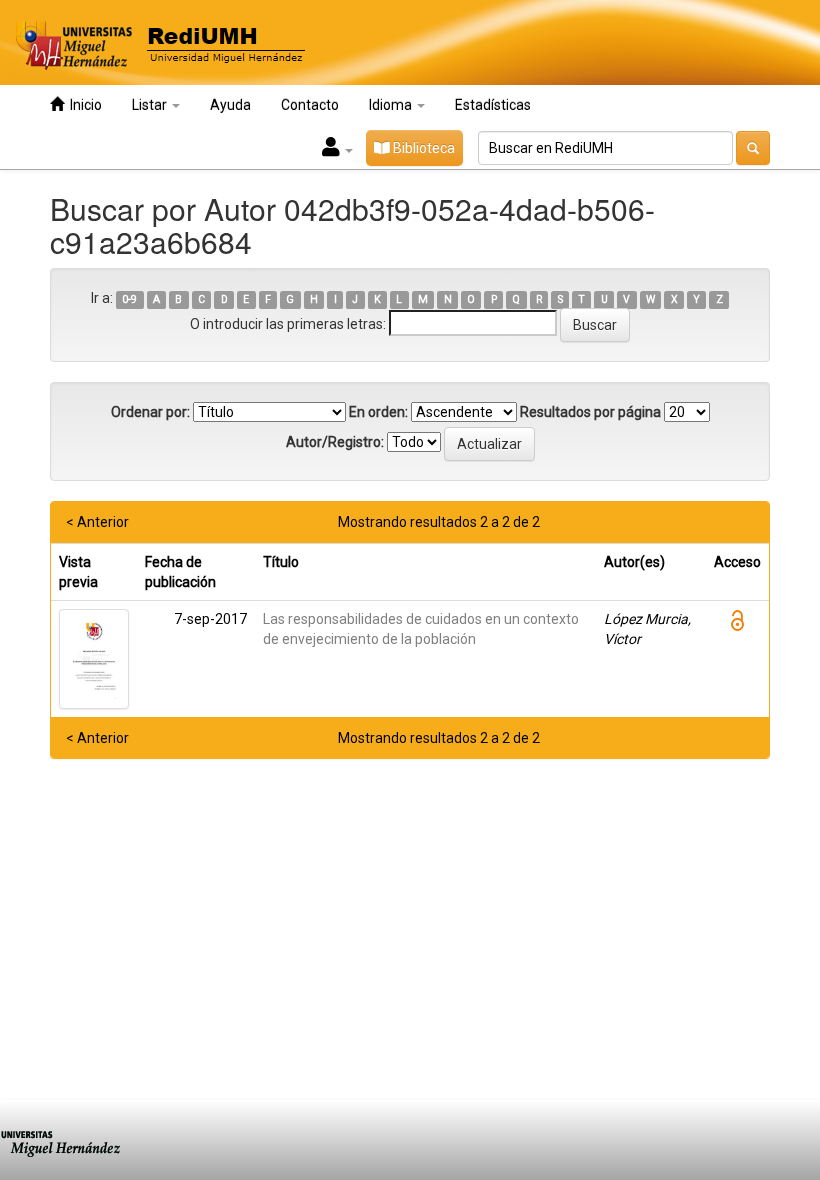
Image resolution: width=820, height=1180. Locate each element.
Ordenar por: (150, 412)
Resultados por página (590, 412)
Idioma (392, 105)
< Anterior (97, 522)
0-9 (129, 299)
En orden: (378, 412)
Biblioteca (422, 148)
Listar (151, 105)
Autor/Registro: (335, 442)
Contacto (310, 105)
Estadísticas (493, 105)
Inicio (83, 105)
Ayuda (230, 105)
